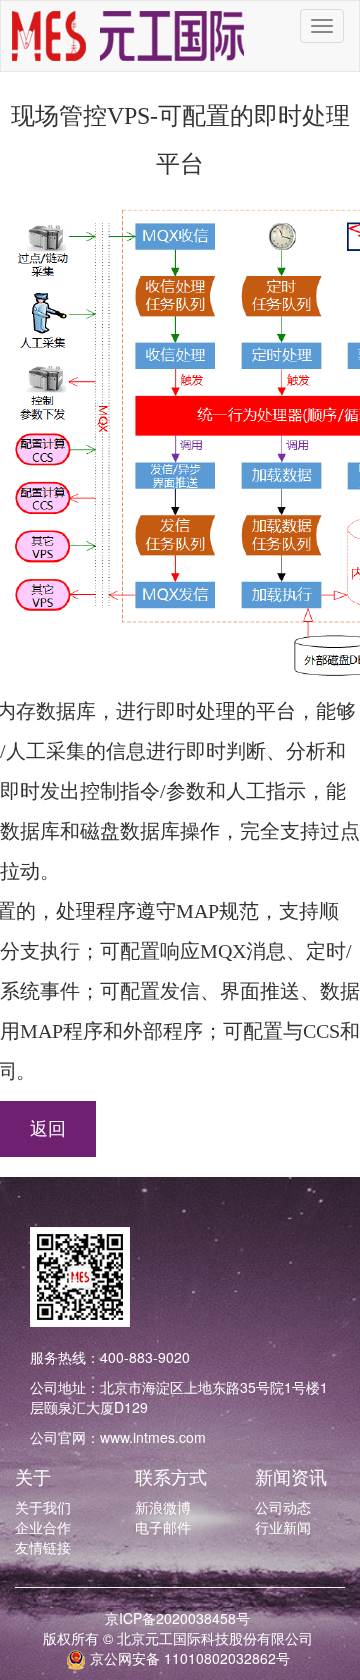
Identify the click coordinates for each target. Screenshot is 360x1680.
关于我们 (43, 1507)
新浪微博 (163, 1507)
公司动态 (283, 1507)
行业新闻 (283, 1527)
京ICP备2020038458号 (177, 1618)
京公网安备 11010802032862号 (188, 1658)
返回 (48, 1129)
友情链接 (43, 1547)
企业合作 (43, 1527)
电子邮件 (163, 1527)
